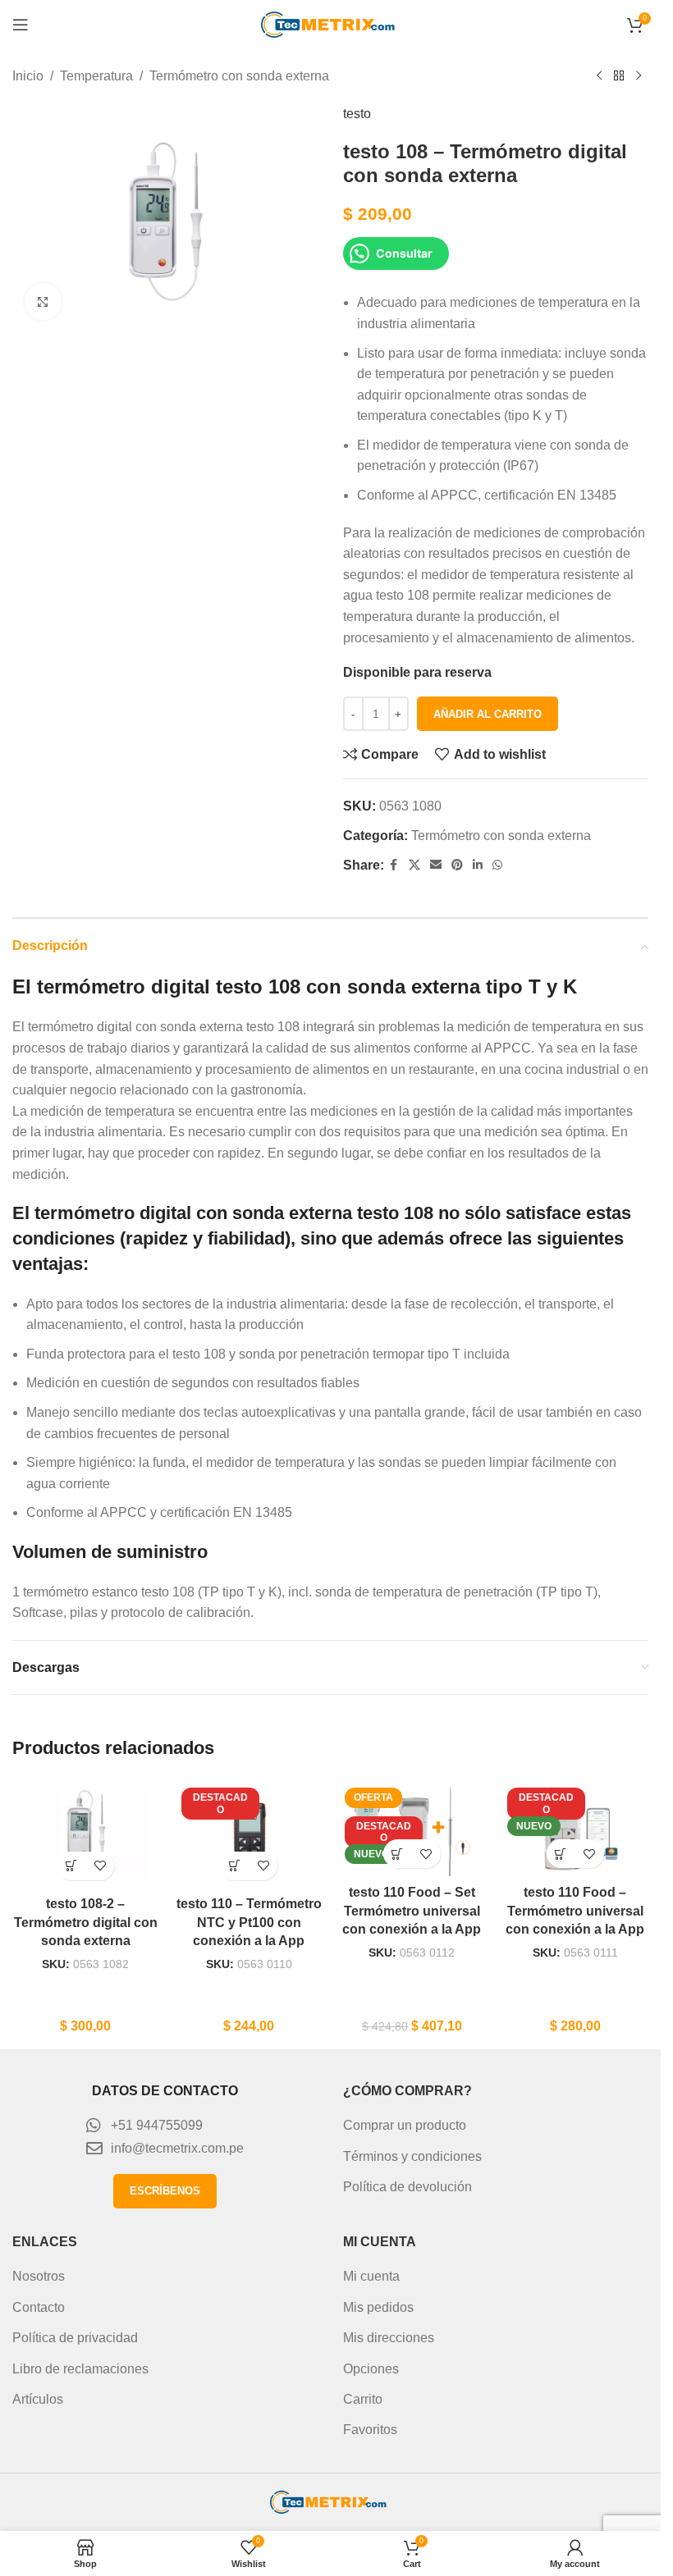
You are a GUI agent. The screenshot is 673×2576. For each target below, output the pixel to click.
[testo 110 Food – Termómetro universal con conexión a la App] (575, 1827)
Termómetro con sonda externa (239, 76)
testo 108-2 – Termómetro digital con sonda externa (86, 1922)
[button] (71, 1866)
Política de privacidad (75, 2338)
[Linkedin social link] (478, 865)
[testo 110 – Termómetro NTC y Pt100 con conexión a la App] (249, 1833)
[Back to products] (619, 76)
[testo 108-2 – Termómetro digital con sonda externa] (86, 1833)
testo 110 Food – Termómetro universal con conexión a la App (575, 1911)
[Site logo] (331, 23)
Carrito (363, 2399)
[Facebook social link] (394, 865)
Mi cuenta (371, 2276)
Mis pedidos (378, 2307)
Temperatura (96, 76)
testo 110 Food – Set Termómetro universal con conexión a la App (412, 1911)
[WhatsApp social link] (497, 865)
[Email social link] (436, 865)
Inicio (28, 76)
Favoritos (370, 2430)
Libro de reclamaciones (80, 2369)
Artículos (38, 2399)
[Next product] (639, 76)
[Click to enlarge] (43, 301)
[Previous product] (599, 76)
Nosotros (39, 2276)
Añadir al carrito (488, 714)
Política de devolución (407, 2187)
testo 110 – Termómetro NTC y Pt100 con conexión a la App (249, 1922)
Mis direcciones (389, 2338)
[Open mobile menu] (21, 25)
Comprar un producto (405, 2125)
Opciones (371, 2369)
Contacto (39, 2307)
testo (357, 114)
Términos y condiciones (412, 2156)
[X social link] (414, 865)
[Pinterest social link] (457, 865)
